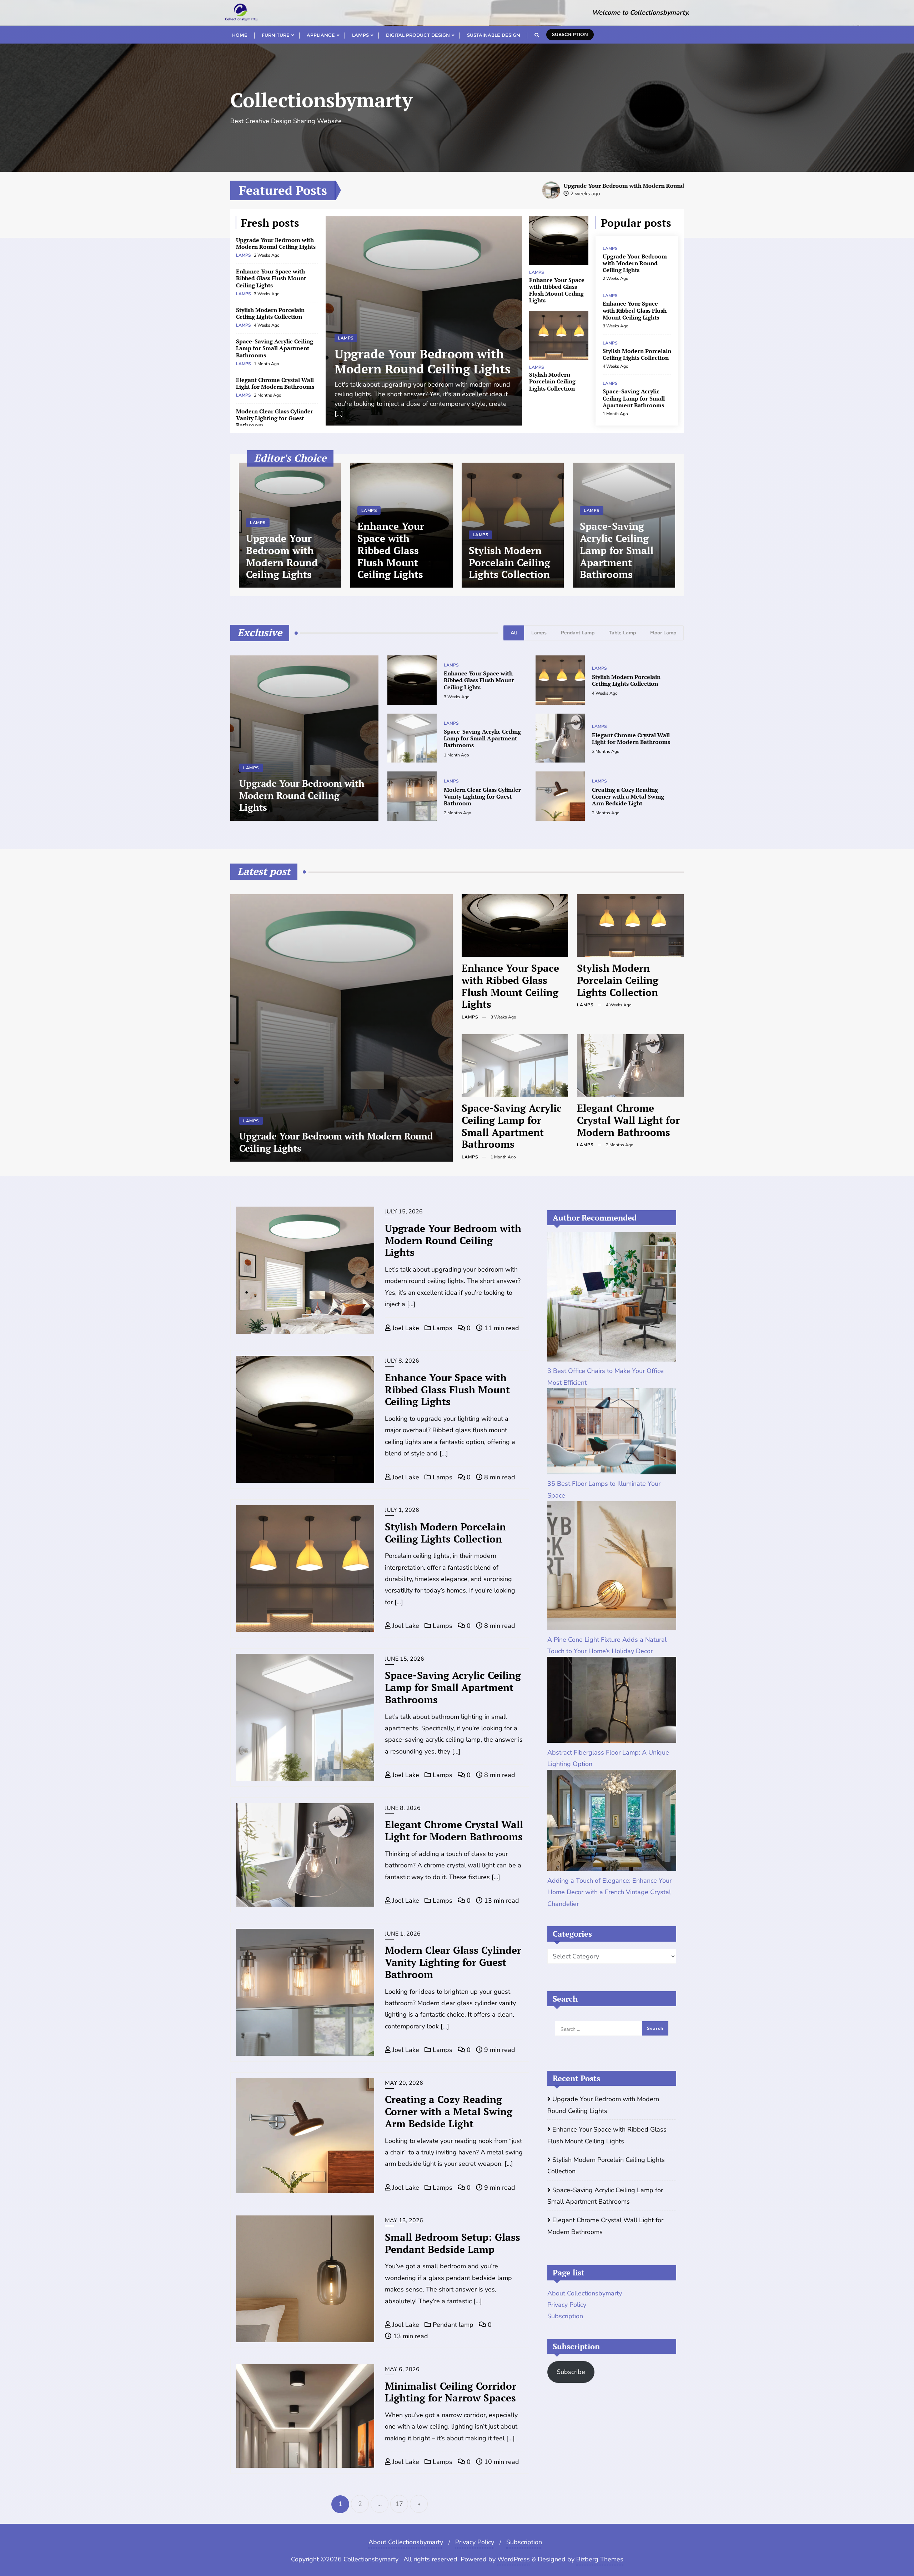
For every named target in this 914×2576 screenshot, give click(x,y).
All (514, 633)
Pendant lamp (578, 633)
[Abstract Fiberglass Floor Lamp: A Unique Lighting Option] (612, 1700)
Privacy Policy (567, 2305)
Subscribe (571, 2372)
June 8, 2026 (403, 1808)
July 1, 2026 (402, 1510)
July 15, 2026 (404, 1212)
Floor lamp (663, 633)
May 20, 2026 (404, 2083)
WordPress (514, 2559)
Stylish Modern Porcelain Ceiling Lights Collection (270, 313)
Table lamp (622, 633)
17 (399, 2504)
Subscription (570, 34)
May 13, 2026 (404, 2220)
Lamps (244, 255)
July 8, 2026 (402, 1361)
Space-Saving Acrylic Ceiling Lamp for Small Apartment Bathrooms (275, 348)
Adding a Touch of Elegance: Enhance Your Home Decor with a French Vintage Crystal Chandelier (609, 1892)
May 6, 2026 (402, 2369)
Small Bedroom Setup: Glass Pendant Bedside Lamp (453, 2243)
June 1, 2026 (403, 1934)
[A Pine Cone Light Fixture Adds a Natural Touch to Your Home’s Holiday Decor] (612, 1566)
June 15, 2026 (405, 1659)
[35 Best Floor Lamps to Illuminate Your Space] (612, 1431)
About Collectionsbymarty (585, 2293)
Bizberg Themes (600, 2559)
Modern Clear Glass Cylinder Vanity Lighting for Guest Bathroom (275, 418)
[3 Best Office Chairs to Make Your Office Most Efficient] (612, 1297)
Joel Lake (405, 1328)
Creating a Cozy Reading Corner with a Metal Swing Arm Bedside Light (628, 796)
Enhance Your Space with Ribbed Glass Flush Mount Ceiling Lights (271, 278)
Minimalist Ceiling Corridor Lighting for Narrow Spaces (451, 2392)
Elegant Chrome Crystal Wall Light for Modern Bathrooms (275, 383)
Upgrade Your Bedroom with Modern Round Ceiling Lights (506, 186)
